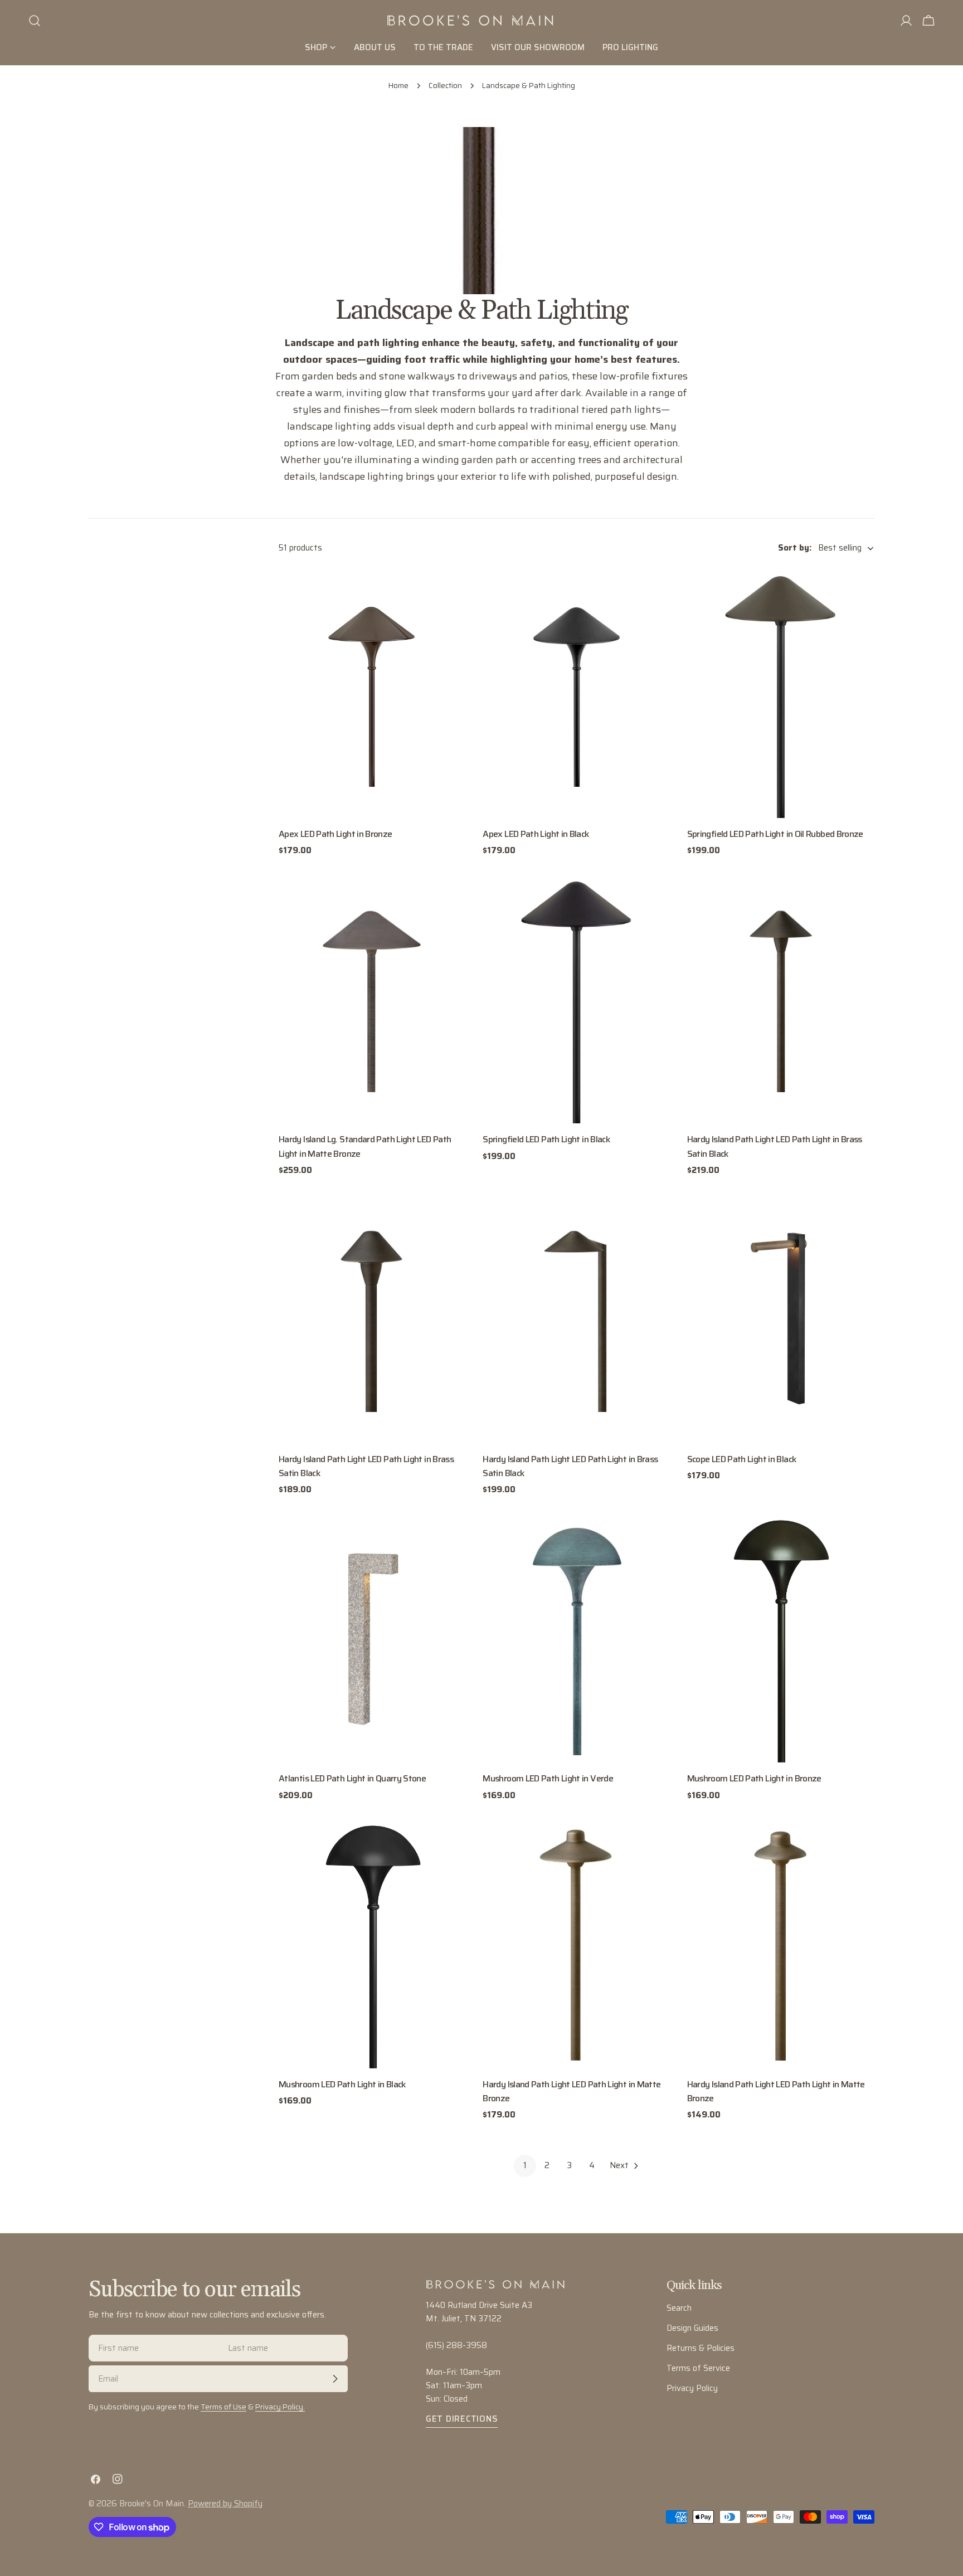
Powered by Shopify (225, 2504)
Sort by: (795, 548)
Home (398, 86)
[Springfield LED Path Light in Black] (576, 999)
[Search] (35, 21)
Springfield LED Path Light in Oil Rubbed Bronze (775, 834)
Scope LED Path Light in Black (742, 1459)
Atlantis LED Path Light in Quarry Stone (352, 1778)
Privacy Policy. (280, 2407)
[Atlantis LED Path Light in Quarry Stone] (372, 1638)
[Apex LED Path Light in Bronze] (372, 693)
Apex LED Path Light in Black (536, 834)
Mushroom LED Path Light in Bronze (754, 1778)
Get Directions (462, 2419)
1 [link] (525, 2165)
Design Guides (692, 2328)
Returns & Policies (701, 2348)
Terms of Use (223, 2407)
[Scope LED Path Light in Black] (781, 1318)
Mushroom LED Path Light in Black (342, 2084)
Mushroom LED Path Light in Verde (548, 1778)
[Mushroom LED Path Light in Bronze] (781, 1638)
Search (679, 2308)
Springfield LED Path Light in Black (546, 1139)
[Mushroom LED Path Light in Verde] (576, 1638)
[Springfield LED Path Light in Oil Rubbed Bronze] (781, 693)
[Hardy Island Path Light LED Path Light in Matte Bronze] (576, 1943)
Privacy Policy (692, 2388)
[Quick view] (450, 593)
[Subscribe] (335, 2379)
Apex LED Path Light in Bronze (335, 834)
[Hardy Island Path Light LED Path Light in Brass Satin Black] (781, 999)
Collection (445, 86)
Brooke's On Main (152, 2504)
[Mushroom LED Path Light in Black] (372, 1943)
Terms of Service (698, 2368)
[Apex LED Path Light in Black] (576, 693)
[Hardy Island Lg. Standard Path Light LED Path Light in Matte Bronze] (372, 999)
